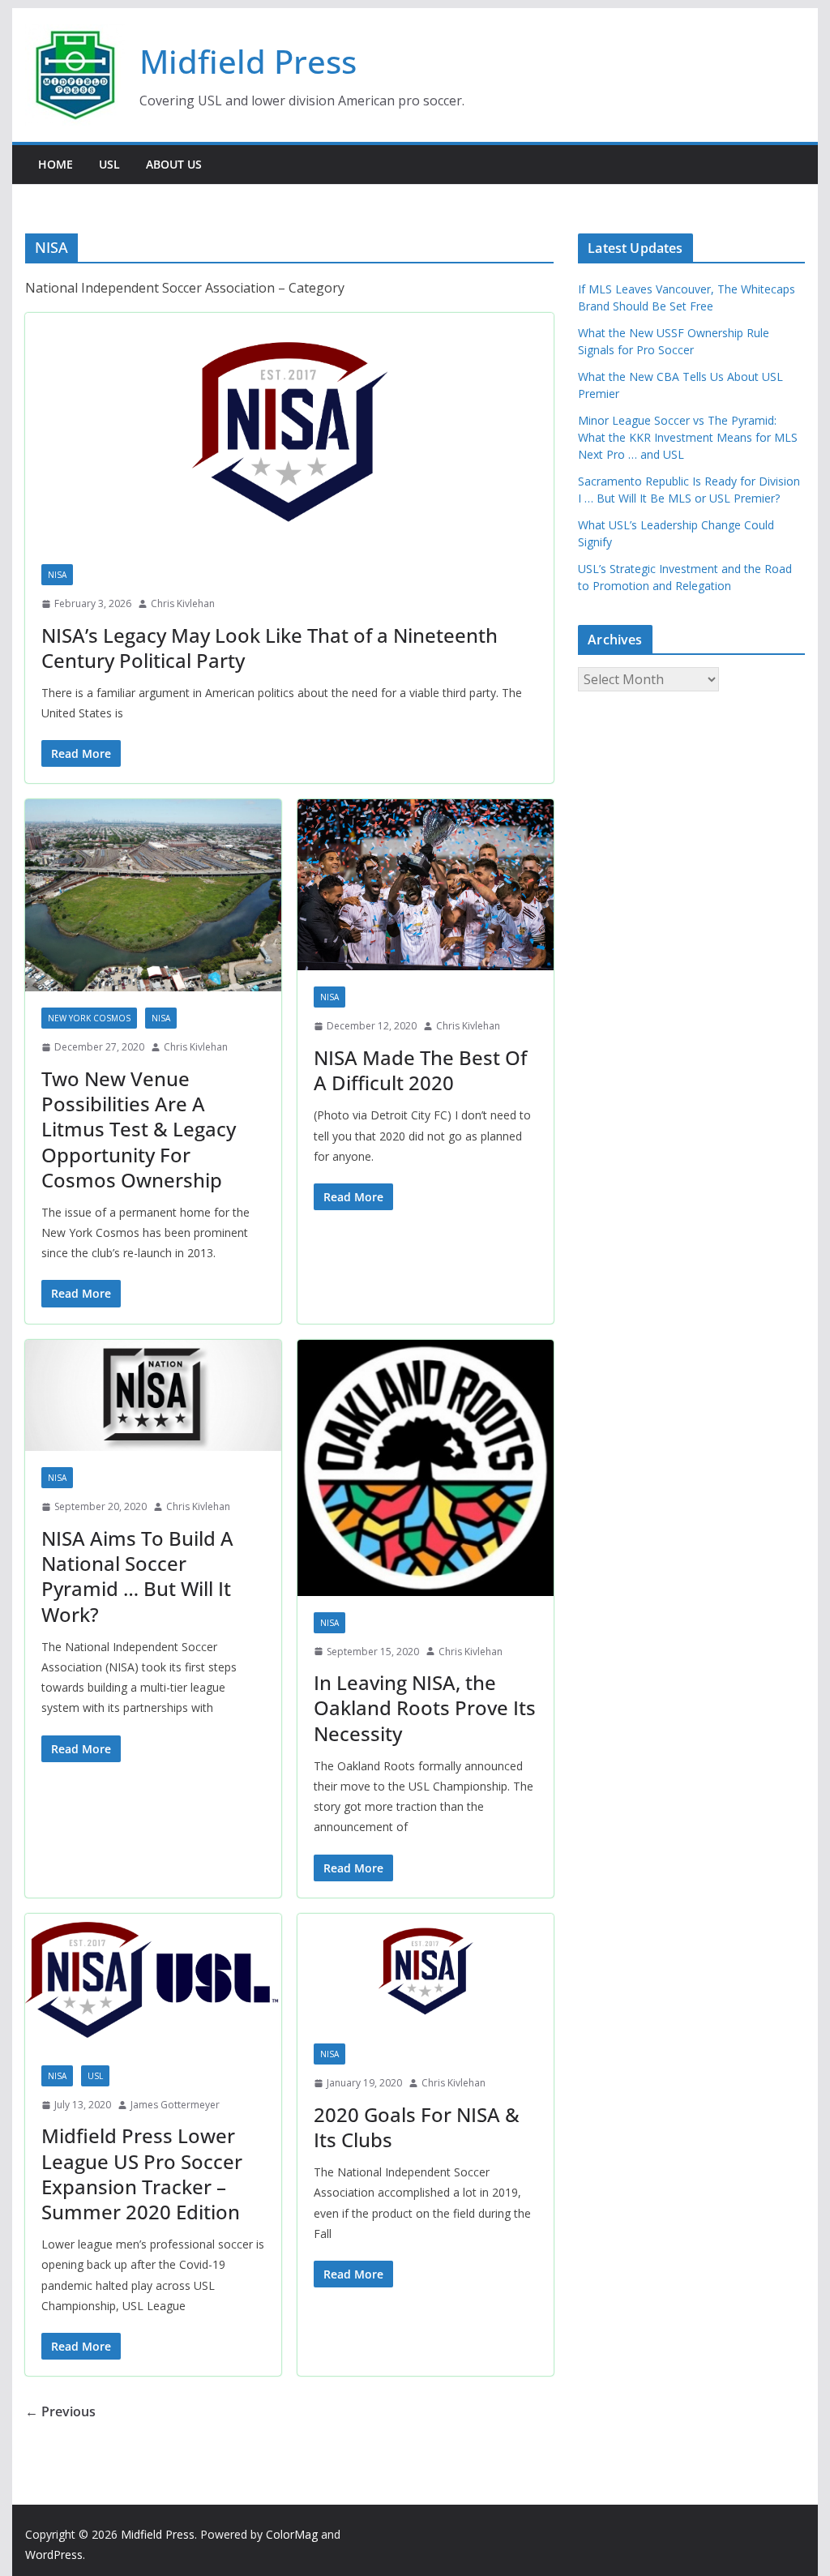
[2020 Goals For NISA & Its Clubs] (426, 1971)
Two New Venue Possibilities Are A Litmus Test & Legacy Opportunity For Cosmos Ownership (139, 1129)
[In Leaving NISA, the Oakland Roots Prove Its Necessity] (426, 1468)
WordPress (54, 2555)
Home (56, 164)
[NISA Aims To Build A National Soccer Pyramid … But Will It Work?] (153, 1396)
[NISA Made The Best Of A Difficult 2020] (426, 885)
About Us (174, 164)
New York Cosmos (89, 1018)
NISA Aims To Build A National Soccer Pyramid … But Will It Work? (137, 1576)
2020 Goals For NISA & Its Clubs (417, 2127)
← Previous (60, 2411)
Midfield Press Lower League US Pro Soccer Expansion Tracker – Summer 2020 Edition (142, 2174)
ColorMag (292, 2534)
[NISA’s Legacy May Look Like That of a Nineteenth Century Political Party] (289, 430)
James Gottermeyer (175, 2105)
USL (109, 164)
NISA (57, 575)
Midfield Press (248, 61)
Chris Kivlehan (183, 603)
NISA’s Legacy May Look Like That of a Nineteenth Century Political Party (270, 648)
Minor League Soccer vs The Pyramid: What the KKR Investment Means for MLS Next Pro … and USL (688, 437)
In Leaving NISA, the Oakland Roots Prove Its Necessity (425, 1707)
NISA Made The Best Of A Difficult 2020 (420, 1070)
